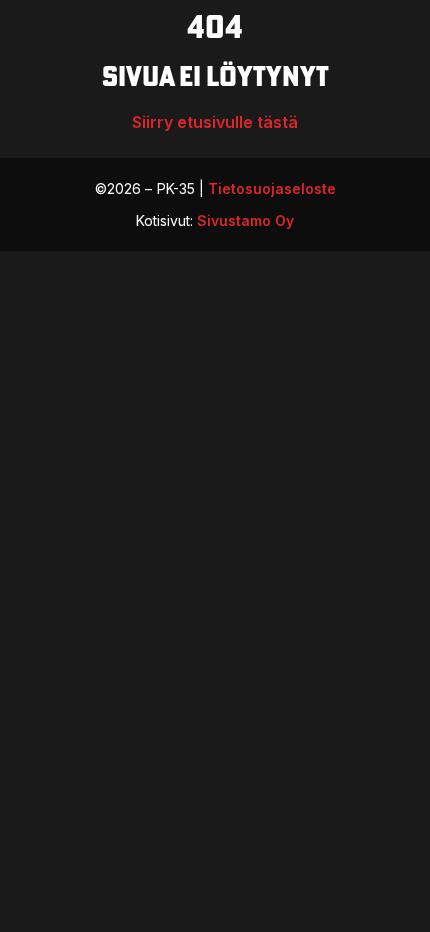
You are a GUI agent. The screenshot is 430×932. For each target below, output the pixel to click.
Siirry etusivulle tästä (215, 122)
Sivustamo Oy (245, 220)
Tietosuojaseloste (272, 188)
